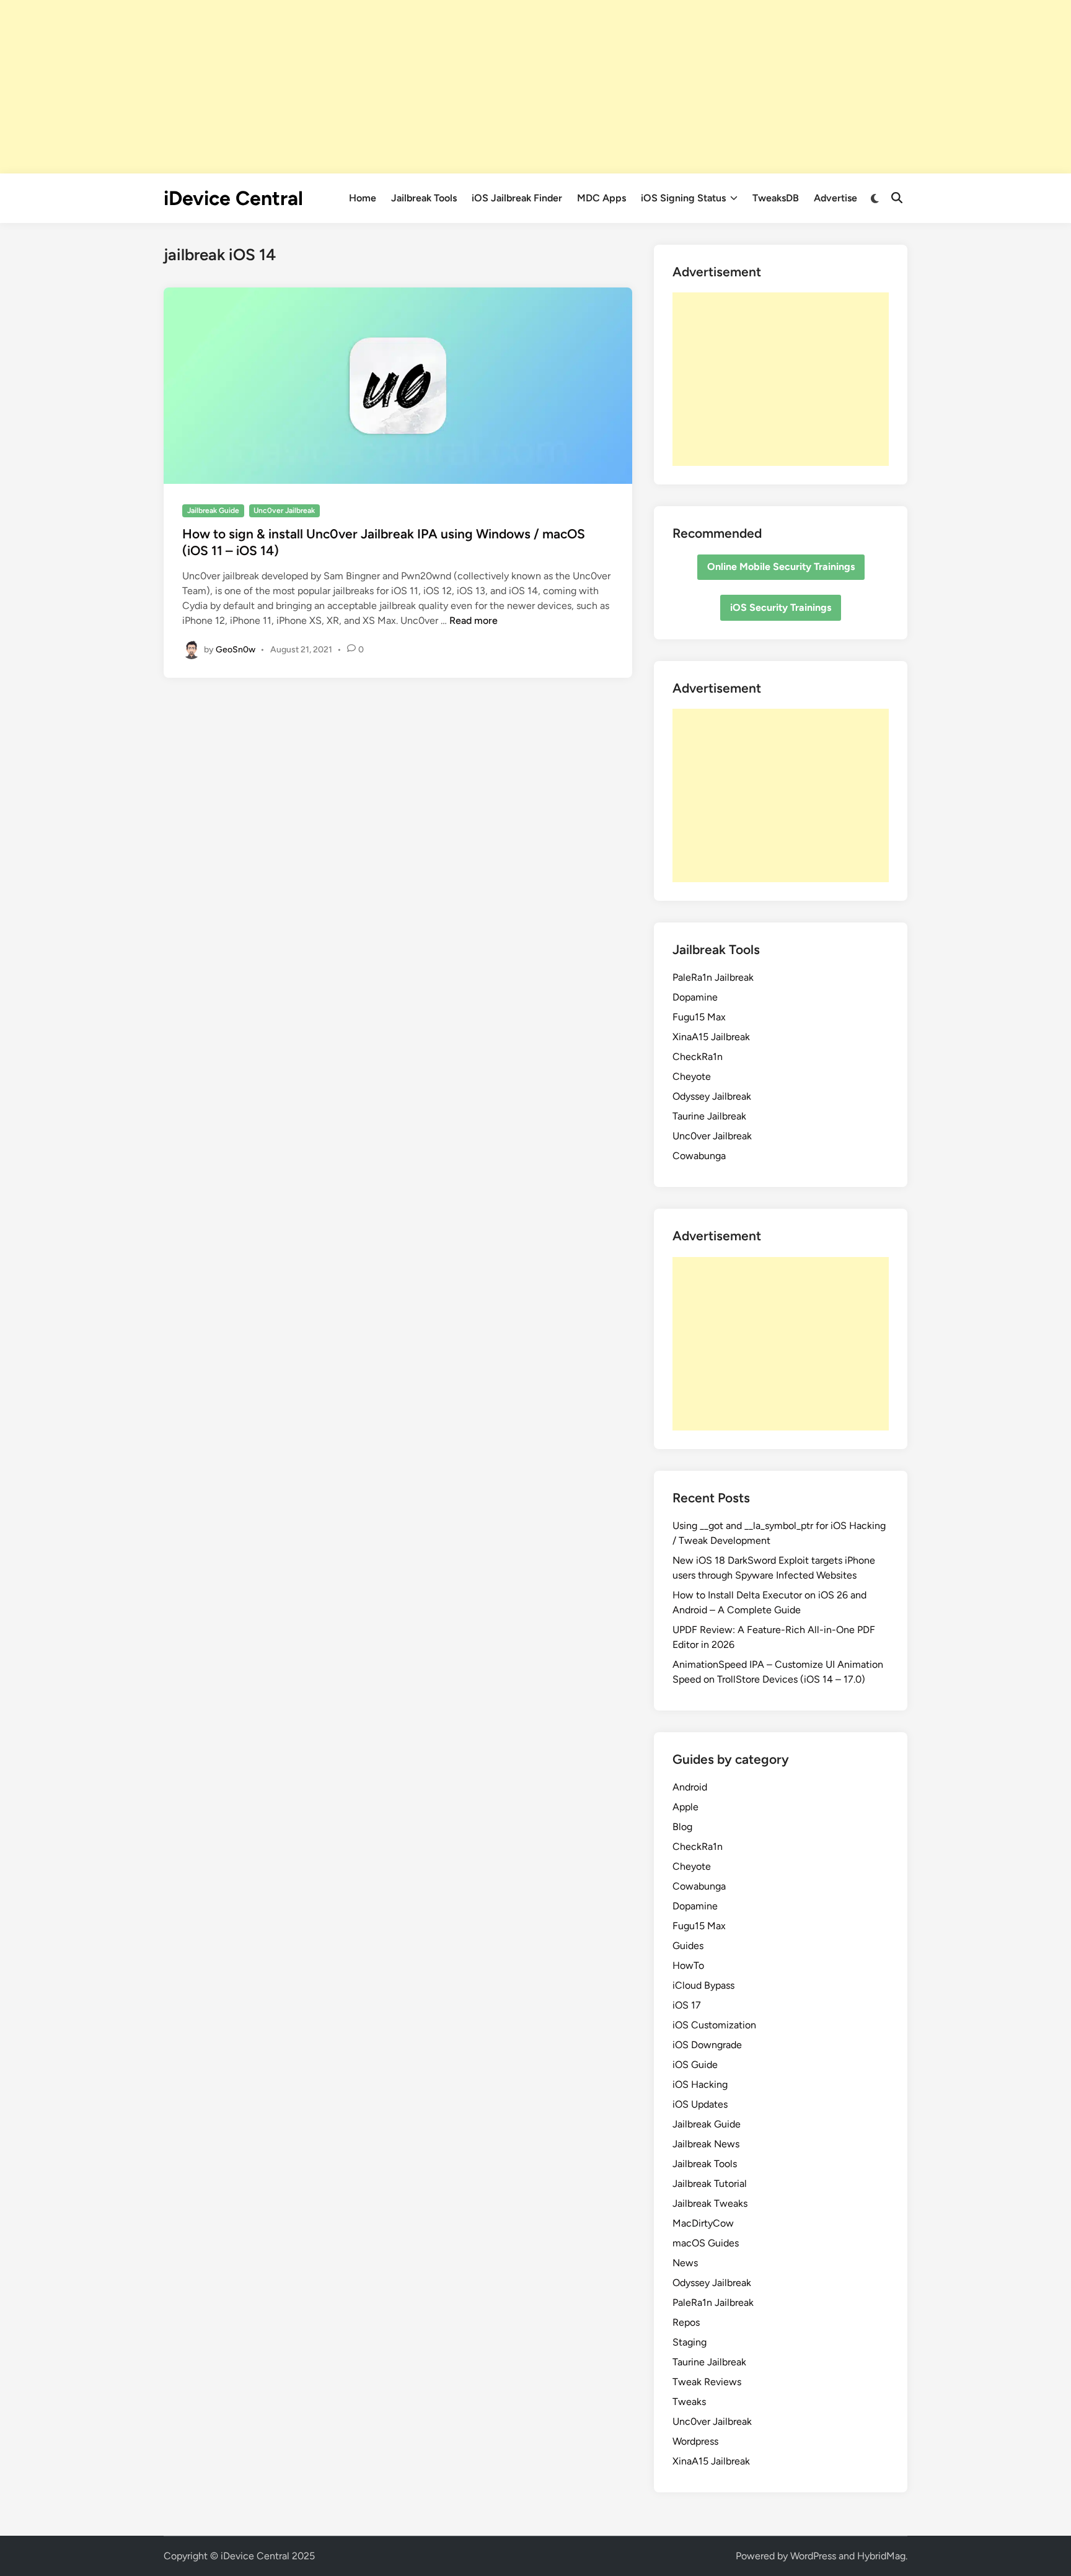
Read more (474, 620)
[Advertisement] (535, 87)
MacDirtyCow (703, 2223)
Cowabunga (699, 1156)
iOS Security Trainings (781, 607)
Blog (682, 1827)
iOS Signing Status (683, 198)
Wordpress (695, 2441)
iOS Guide (695, 2065)
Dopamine (695, 997)
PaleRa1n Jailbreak (713, 977)
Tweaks (689, 2402)
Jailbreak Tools (424, 198)
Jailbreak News (706, 2144)
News (685, 2263)
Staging (690, 2342)
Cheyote (692, 1076)
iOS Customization (714, 2025)
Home (363, 198)
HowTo (688, 1965)
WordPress (813, 2556)
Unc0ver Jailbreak (284, 510)
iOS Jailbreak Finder (517, 198)
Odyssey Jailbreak (712, 1096)
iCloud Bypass (703, 1985)
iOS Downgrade (707, 2045)
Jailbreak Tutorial (710, 2184)
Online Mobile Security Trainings (781, 567)
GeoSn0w (236, 649)
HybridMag (881, 2556)
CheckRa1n (698, 1057)
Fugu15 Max (699, 1017)
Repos (686, 2322)
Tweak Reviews (707, 2382)
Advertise (835, 198)
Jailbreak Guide (213, 510)
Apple (685, 1807)
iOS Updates (700, 2104)
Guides (688, 1946)
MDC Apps (602, 198)
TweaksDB (776, 198)
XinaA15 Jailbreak (711, 1037)
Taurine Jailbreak (709, 1116)
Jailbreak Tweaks (710, 2203)
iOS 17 (687, 2005)
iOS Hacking (700, 2084)
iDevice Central (233, 198)
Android (690, 1787)
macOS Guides (706, 2243)
